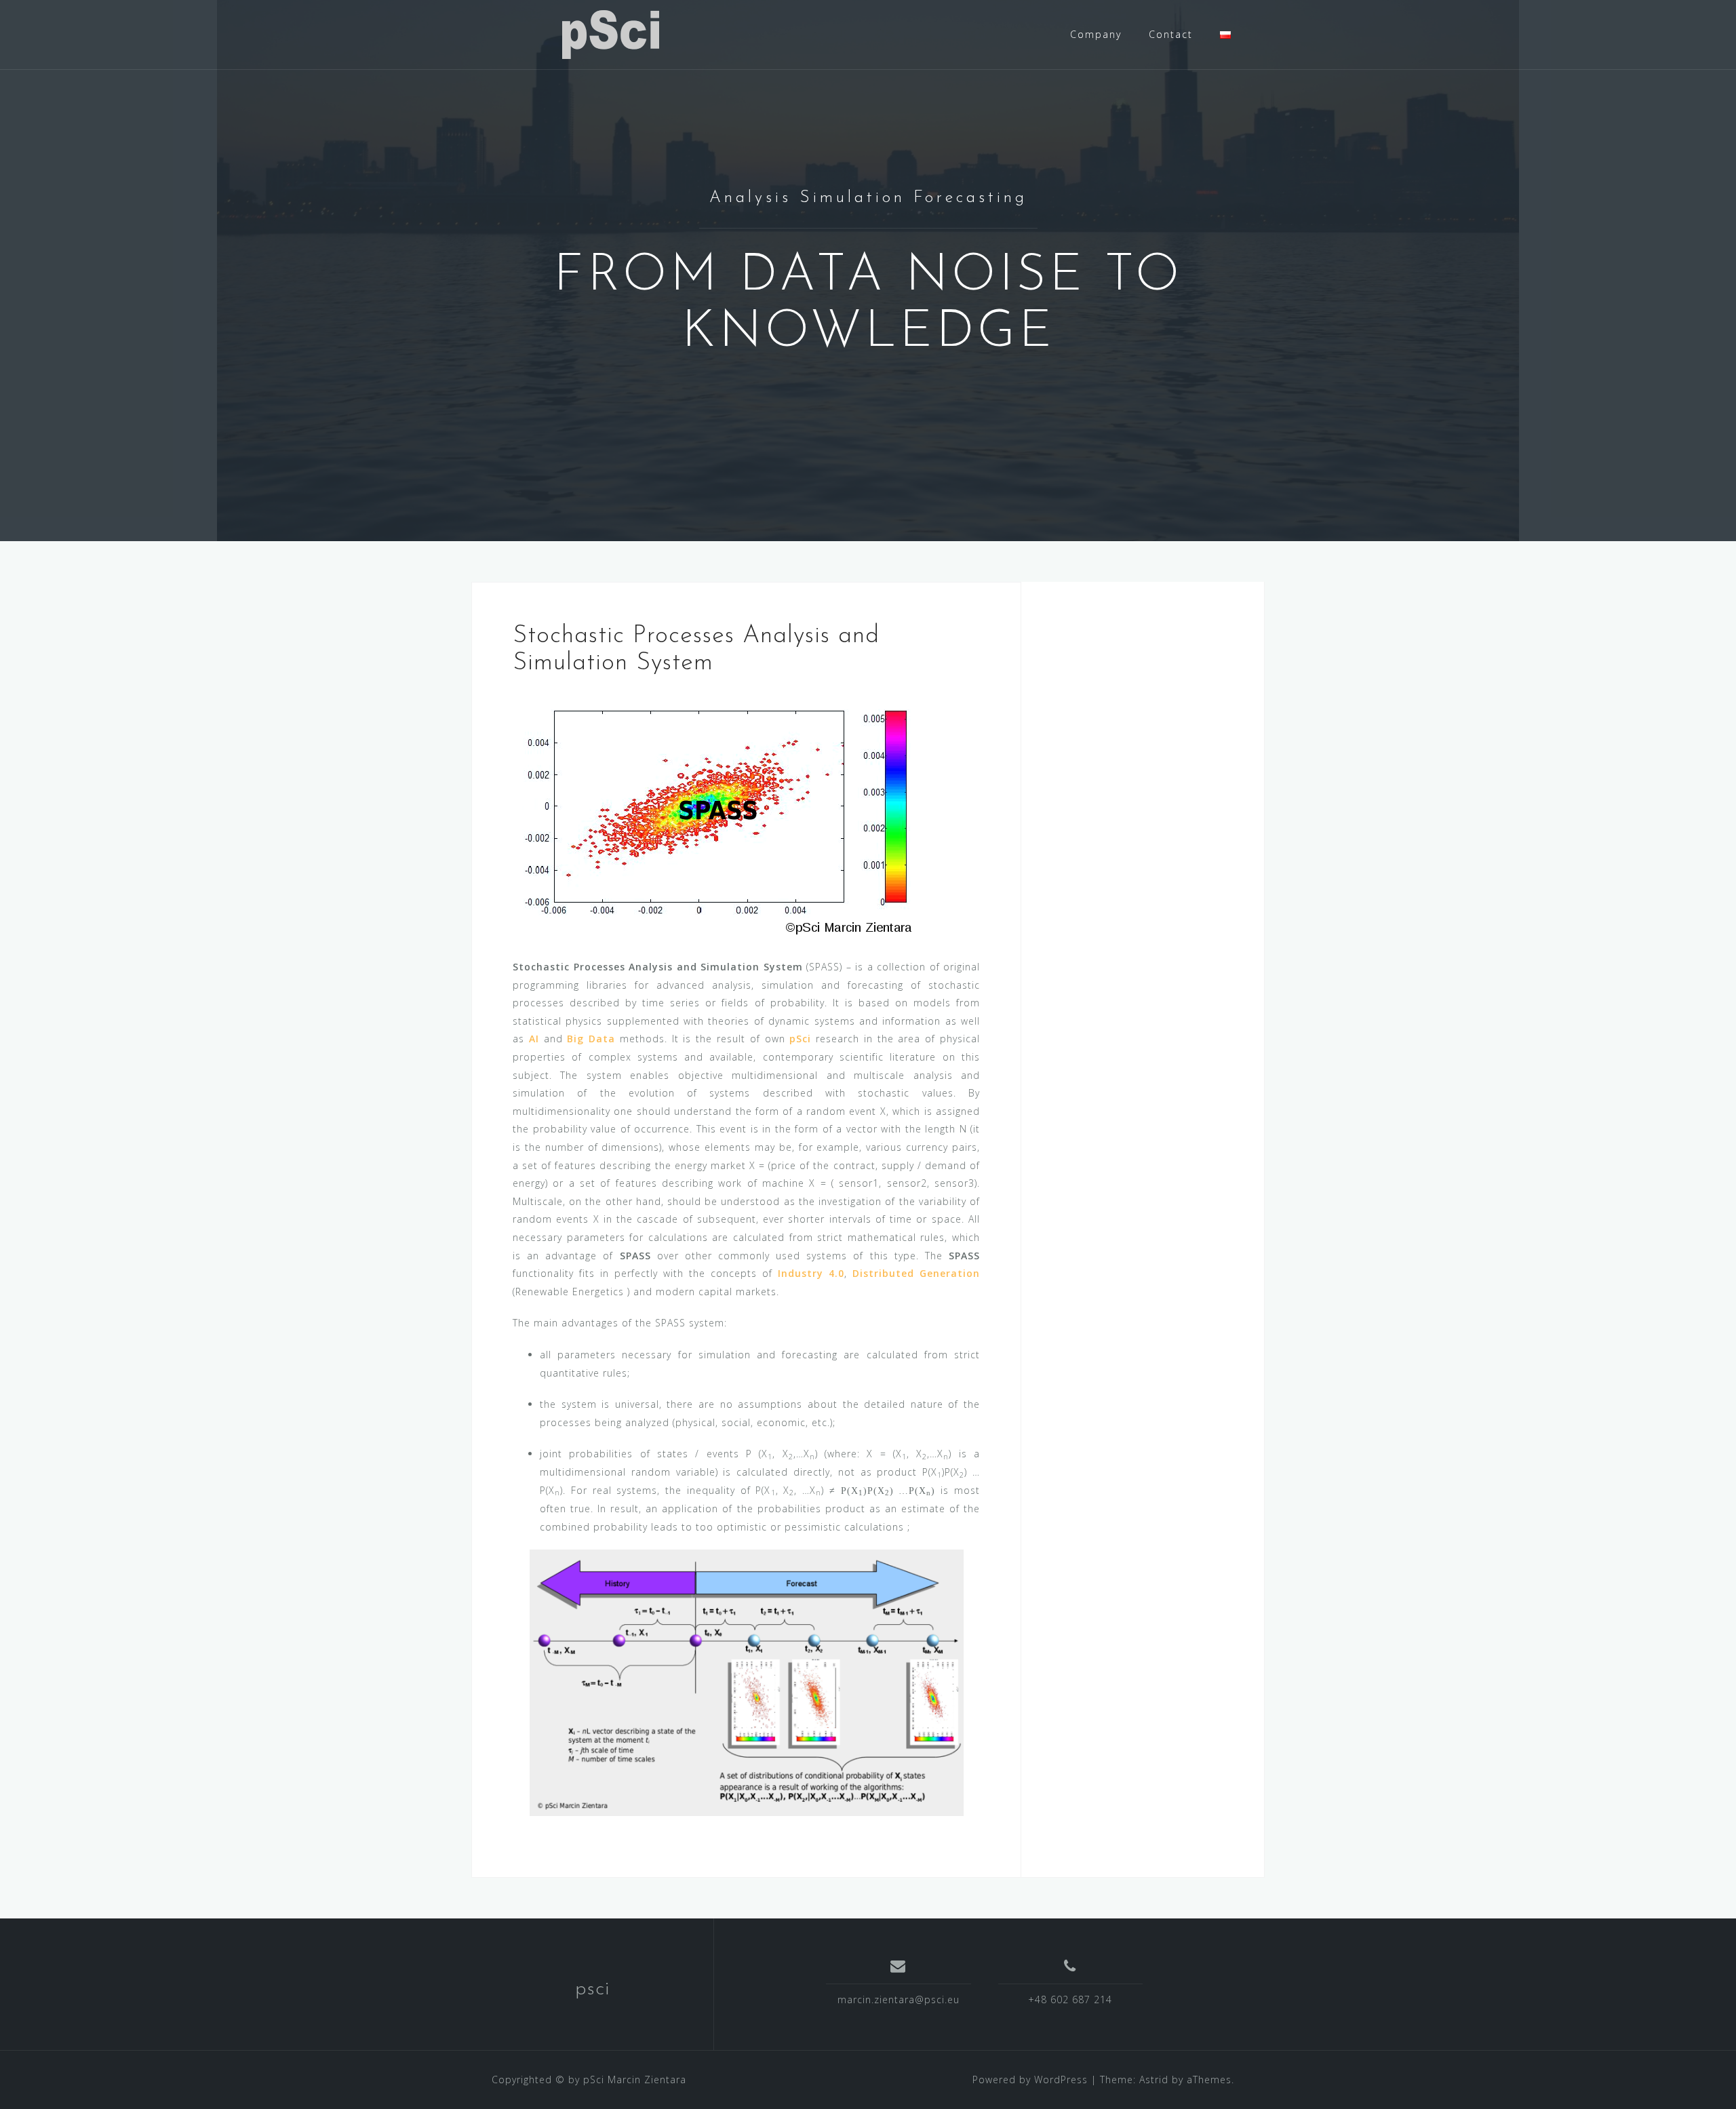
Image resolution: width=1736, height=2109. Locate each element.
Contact (1171, 34)
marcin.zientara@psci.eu (899, 1999)
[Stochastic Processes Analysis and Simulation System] (715, 816)
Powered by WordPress (1030, 2080)
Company (1096, 34)
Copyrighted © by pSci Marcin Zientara (589, 2080)
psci (592, 1989)
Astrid (1154, 2080)
